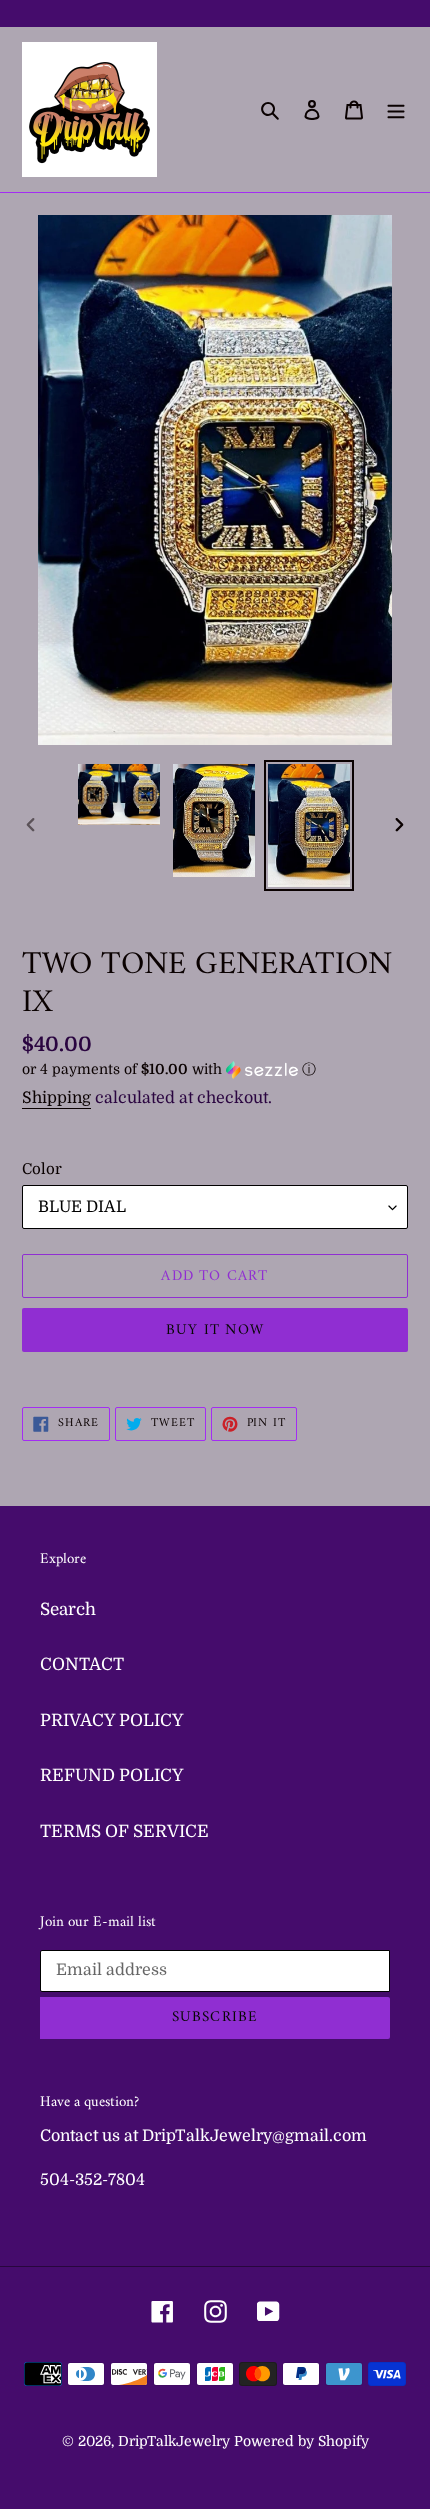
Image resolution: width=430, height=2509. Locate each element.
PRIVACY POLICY (112, 1720)
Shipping (56, 1098)
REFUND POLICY (112, 1775)
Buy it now (215, 1330)
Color (42, 1169)
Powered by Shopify (301, 2441)
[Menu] (396, 110)
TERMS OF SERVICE (124, 1831)
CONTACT (82, 1664)
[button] (169, 1069)
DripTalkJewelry (174, 2441)
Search (68, 1609)
